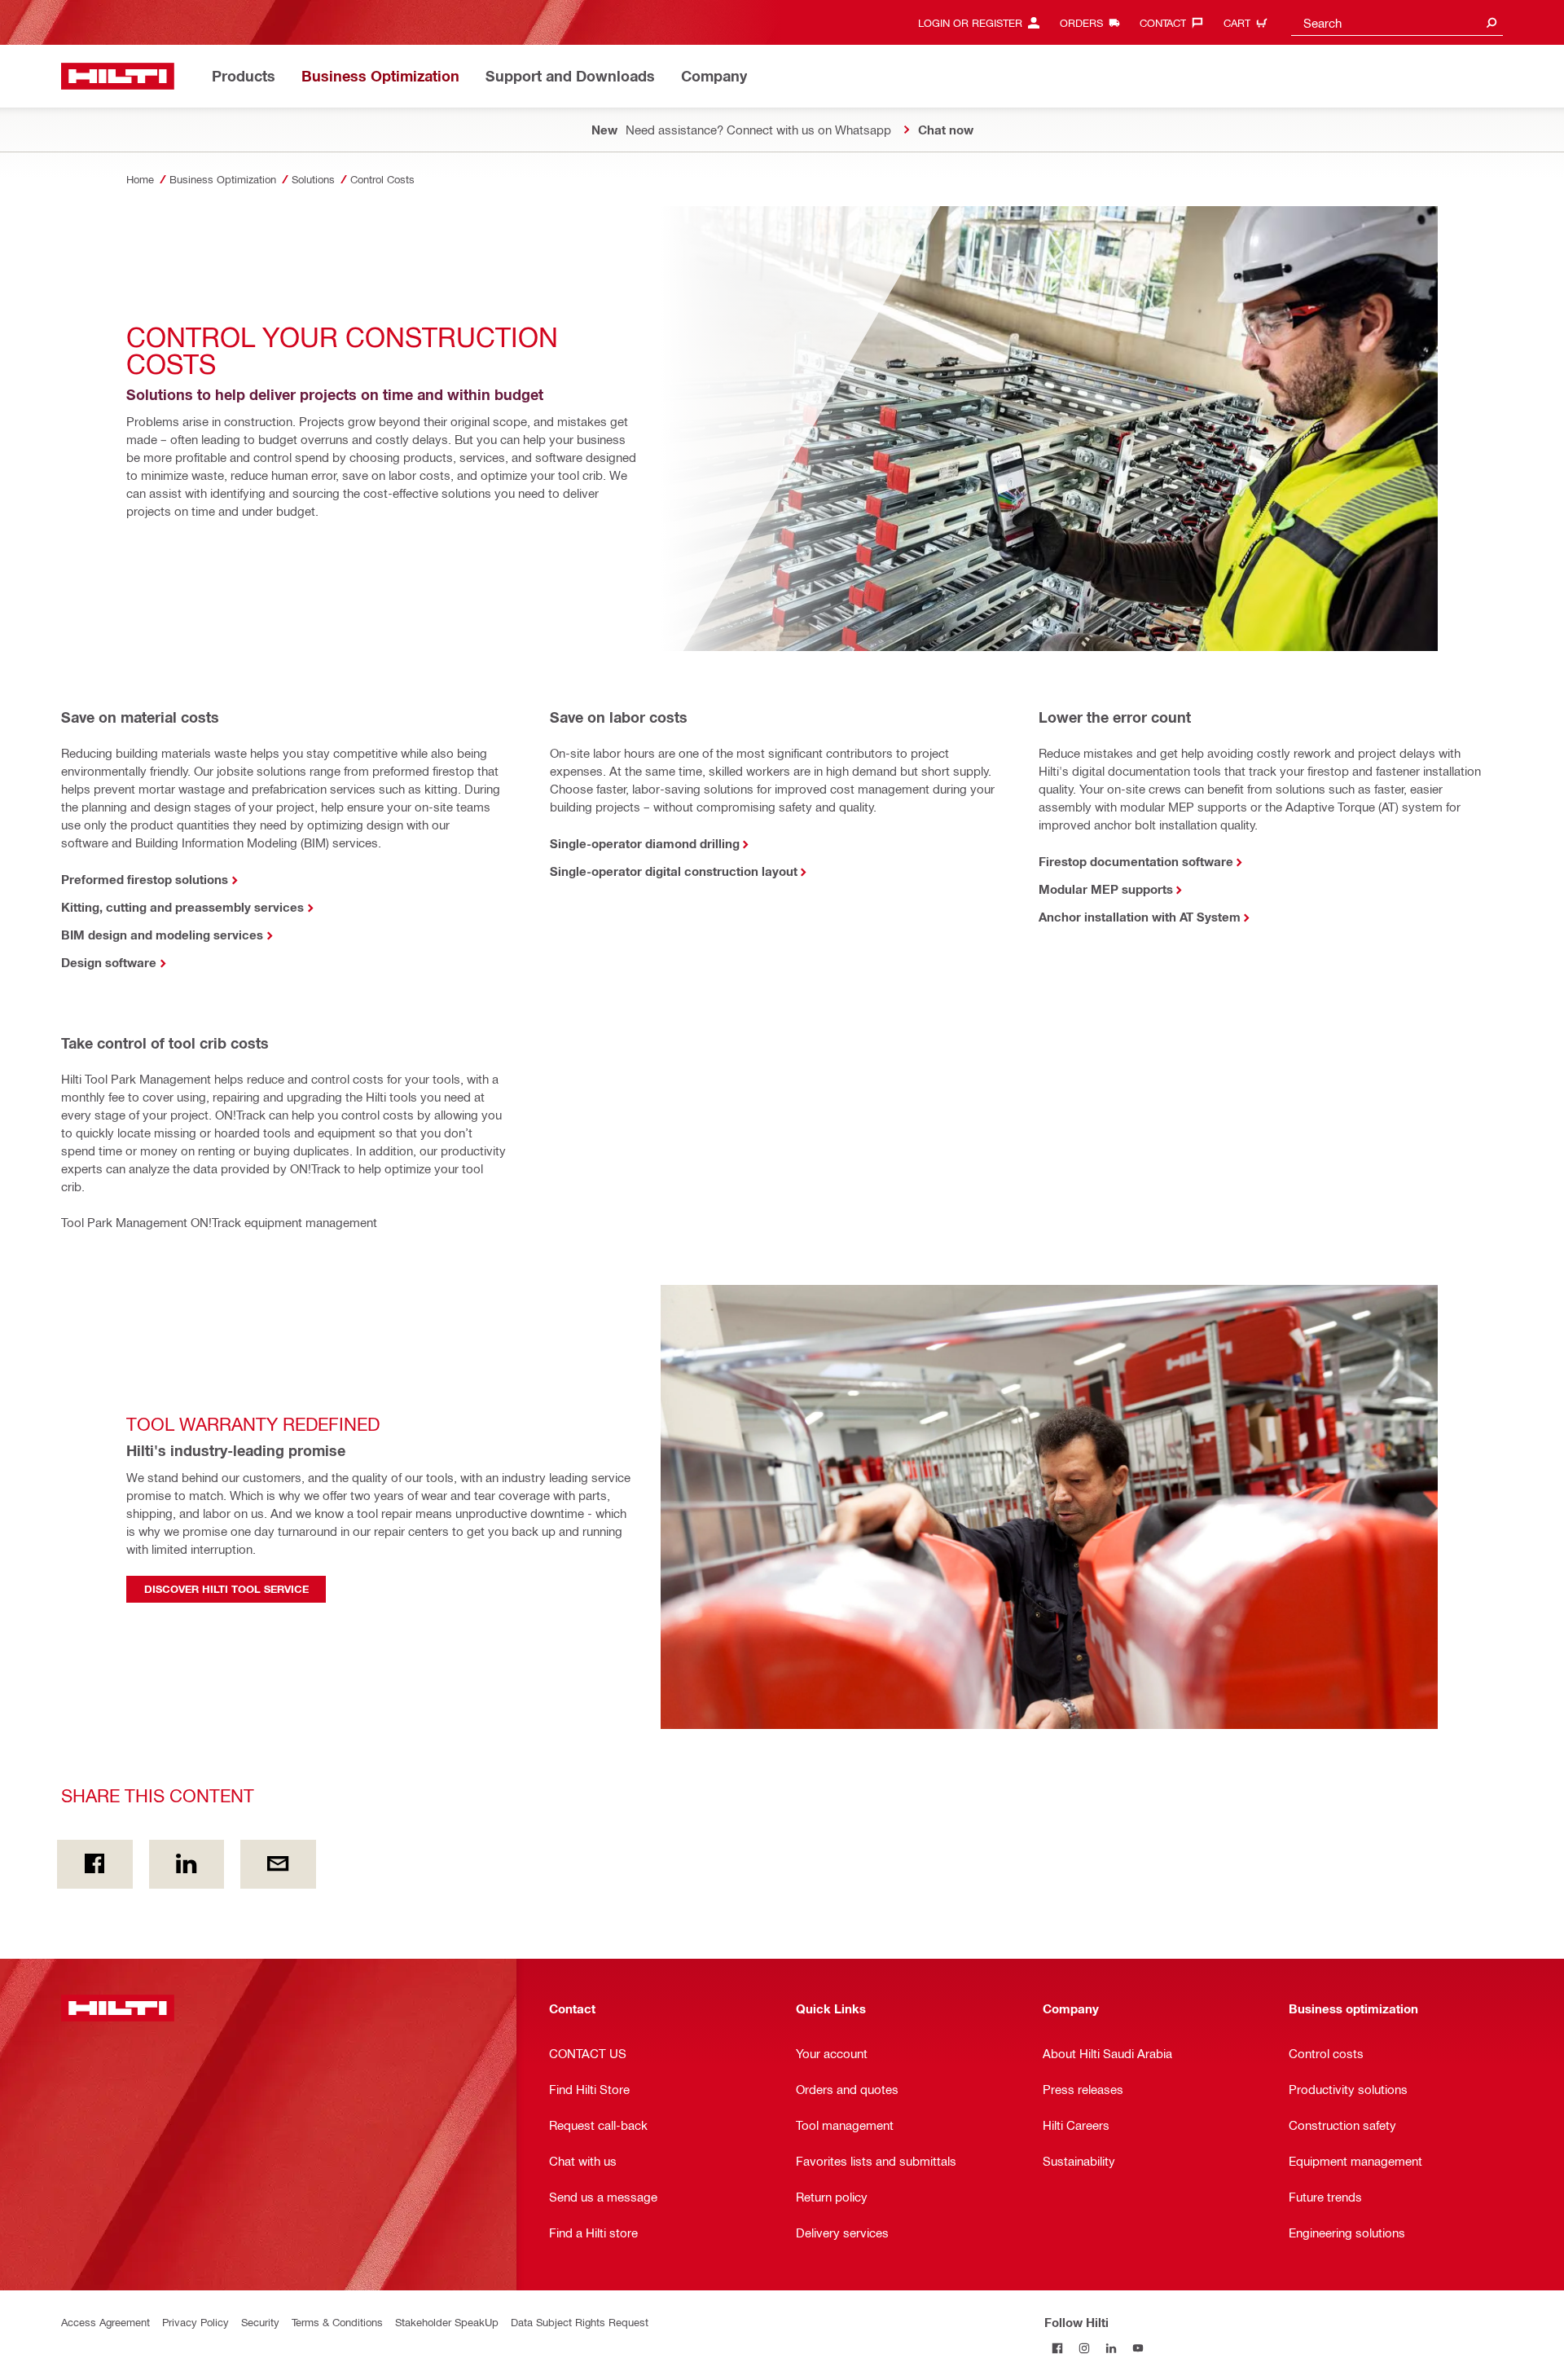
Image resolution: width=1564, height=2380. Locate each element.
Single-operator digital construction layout (674, 871)
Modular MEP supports (1106, 889)
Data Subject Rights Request (580, 2322)
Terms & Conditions (337, 2322)
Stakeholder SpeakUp (447, 2322)
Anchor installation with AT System (1140, 917)
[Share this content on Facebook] (95, 1864)
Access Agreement (105, 2322)
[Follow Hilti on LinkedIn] (1111, 2349)
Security (260, 2322)
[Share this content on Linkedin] (187, 1864)
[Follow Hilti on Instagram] (1085, 2349)
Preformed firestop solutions (145, 879)
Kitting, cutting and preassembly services (182, 907)
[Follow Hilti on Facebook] (1058, 2349)
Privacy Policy (195, 2322)
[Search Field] (1492, 22)
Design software (109, 962)
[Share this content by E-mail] (278, 1864)
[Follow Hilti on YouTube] (1138, 2349)
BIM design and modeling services (162, 935)
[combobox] (1397, 22)
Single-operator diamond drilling (645, 843)
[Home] (118, 76)
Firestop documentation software (1136, 861)
